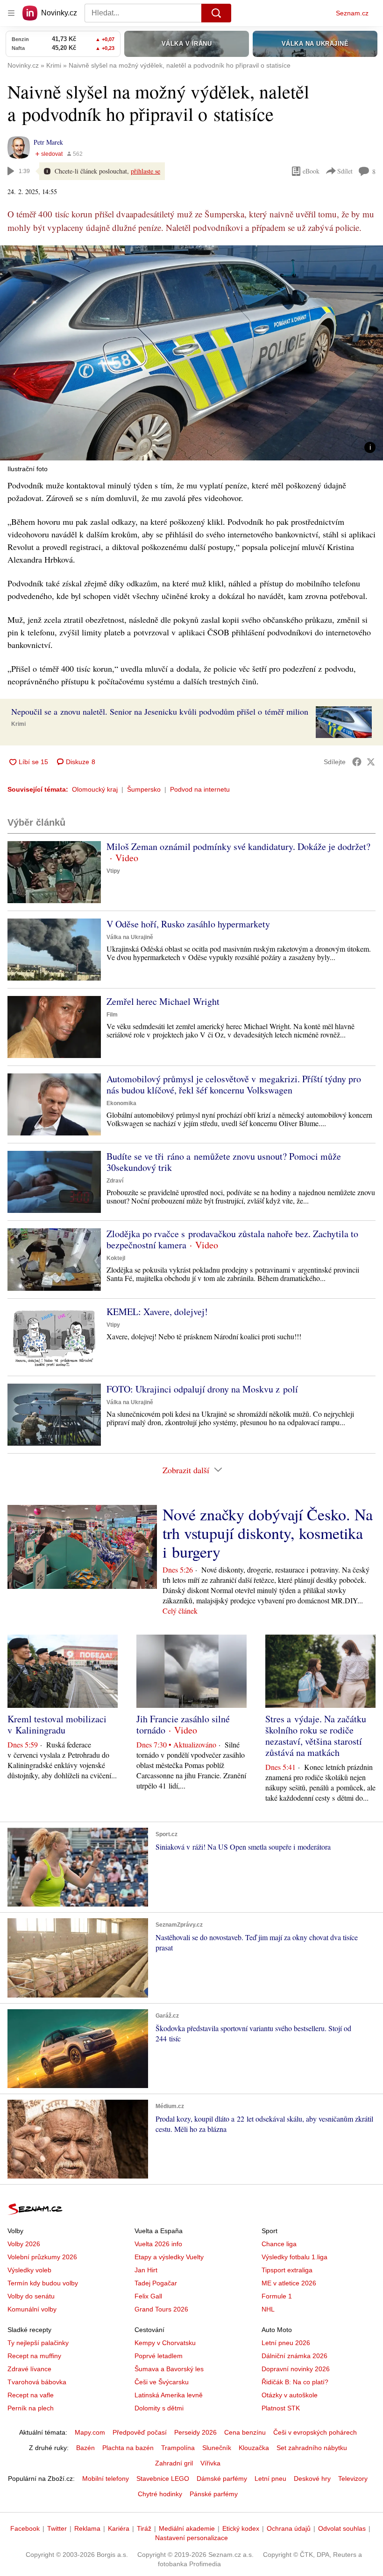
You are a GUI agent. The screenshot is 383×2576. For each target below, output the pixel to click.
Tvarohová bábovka (37, 2382)
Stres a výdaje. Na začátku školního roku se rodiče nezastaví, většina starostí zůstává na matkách (316, 1736)
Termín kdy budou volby (43, 2283)
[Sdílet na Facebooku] (357, 762)
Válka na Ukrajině (130, 937)
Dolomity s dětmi (159, 2408)
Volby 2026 (24, 2244)
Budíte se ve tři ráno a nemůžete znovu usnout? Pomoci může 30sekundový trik (224, 1162)
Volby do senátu (31, 2296)
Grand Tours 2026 (161, 2309)
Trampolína (178, 2448)
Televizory (353, 2479)
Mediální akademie (187, 2528)
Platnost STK (281, 2408)
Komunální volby (32, 2309)
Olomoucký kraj (95, 789)
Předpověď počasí (140, 2432)
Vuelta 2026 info (158, 2244)
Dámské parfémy (222, 2479)
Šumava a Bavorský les (169, 2369)
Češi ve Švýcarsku (162, 2382)
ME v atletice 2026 (289, 2283)
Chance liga (279, 2244)
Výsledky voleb (29, 2270)
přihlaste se (145, 171)
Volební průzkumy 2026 (42, 2257)
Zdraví (115, 1181)
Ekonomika (121, 1103)
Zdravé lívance (29, 2369)
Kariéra (119, 2528)
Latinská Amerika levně (169, 2395)
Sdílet (345, 171)
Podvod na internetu (200, 789)
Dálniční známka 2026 (294, 2356)
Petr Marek (48, 142)
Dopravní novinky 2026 (296, 2369)
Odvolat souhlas (342, 2528)
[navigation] (11, 13)
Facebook (25, 2528)
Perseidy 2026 (195, 2432)
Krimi (18, 724)
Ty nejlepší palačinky (38, 2343)
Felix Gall (148, 2296)
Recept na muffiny (34, 2356)
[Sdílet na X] (371, 762)
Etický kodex (241, 2528)
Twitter (57, 2528)
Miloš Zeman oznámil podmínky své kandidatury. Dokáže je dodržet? (238, 846)
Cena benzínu (245, 2432)
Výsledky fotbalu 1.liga (294, 2257)
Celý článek (180, 1611)
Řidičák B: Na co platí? (295, 2382)
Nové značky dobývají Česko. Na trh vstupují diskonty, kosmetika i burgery (268, 1533)
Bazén (85, 2448)
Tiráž (144, 2528)
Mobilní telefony (106, 2479)
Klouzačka (254, 2448)
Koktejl (116, 1258)
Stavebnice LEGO (163, 2479)
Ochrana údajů (289, 2528)
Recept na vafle (31, 2395)
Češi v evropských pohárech (315, 2432)
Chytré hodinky (160, 2494)
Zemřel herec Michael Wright (163, 1001)
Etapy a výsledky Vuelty (169, 2257)
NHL (268, 2309)
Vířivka (210, 2463)
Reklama (87, 2528)
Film (112, 1015)
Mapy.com (90, 2432)
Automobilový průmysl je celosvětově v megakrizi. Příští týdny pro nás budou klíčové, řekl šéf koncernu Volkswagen (234, 1084)
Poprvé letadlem (159, 2356)
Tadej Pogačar (156, 2283)
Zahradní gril (174, 2463)
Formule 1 (277, 2296)
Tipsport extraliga (287, 2270)
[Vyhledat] (216, 13)
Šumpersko (144, 789)
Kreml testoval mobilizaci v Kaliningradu (57, 1724)
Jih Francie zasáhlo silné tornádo (183, 1724)
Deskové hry (312, 2479)
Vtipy (113, 871)
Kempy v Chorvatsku (165, 2343)
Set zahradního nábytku (312, 2448)
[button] (191, 353)
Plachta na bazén (128, 2448)
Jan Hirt (146, 2270)
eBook (311, 171)
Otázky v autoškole (290, 2395)
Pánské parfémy (214, 2494)
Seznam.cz (352, 13)
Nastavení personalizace (191, 2538)
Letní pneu (270, 2479)
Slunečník (217, 2448)
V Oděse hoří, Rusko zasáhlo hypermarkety (188, 924)
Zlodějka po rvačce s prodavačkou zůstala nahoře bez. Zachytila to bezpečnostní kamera (232, 1239)
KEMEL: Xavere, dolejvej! (157, 1312)
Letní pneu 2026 (286, 2343)
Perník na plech (31, 2408)
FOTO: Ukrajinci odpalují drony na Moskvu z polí (202, 1389)
